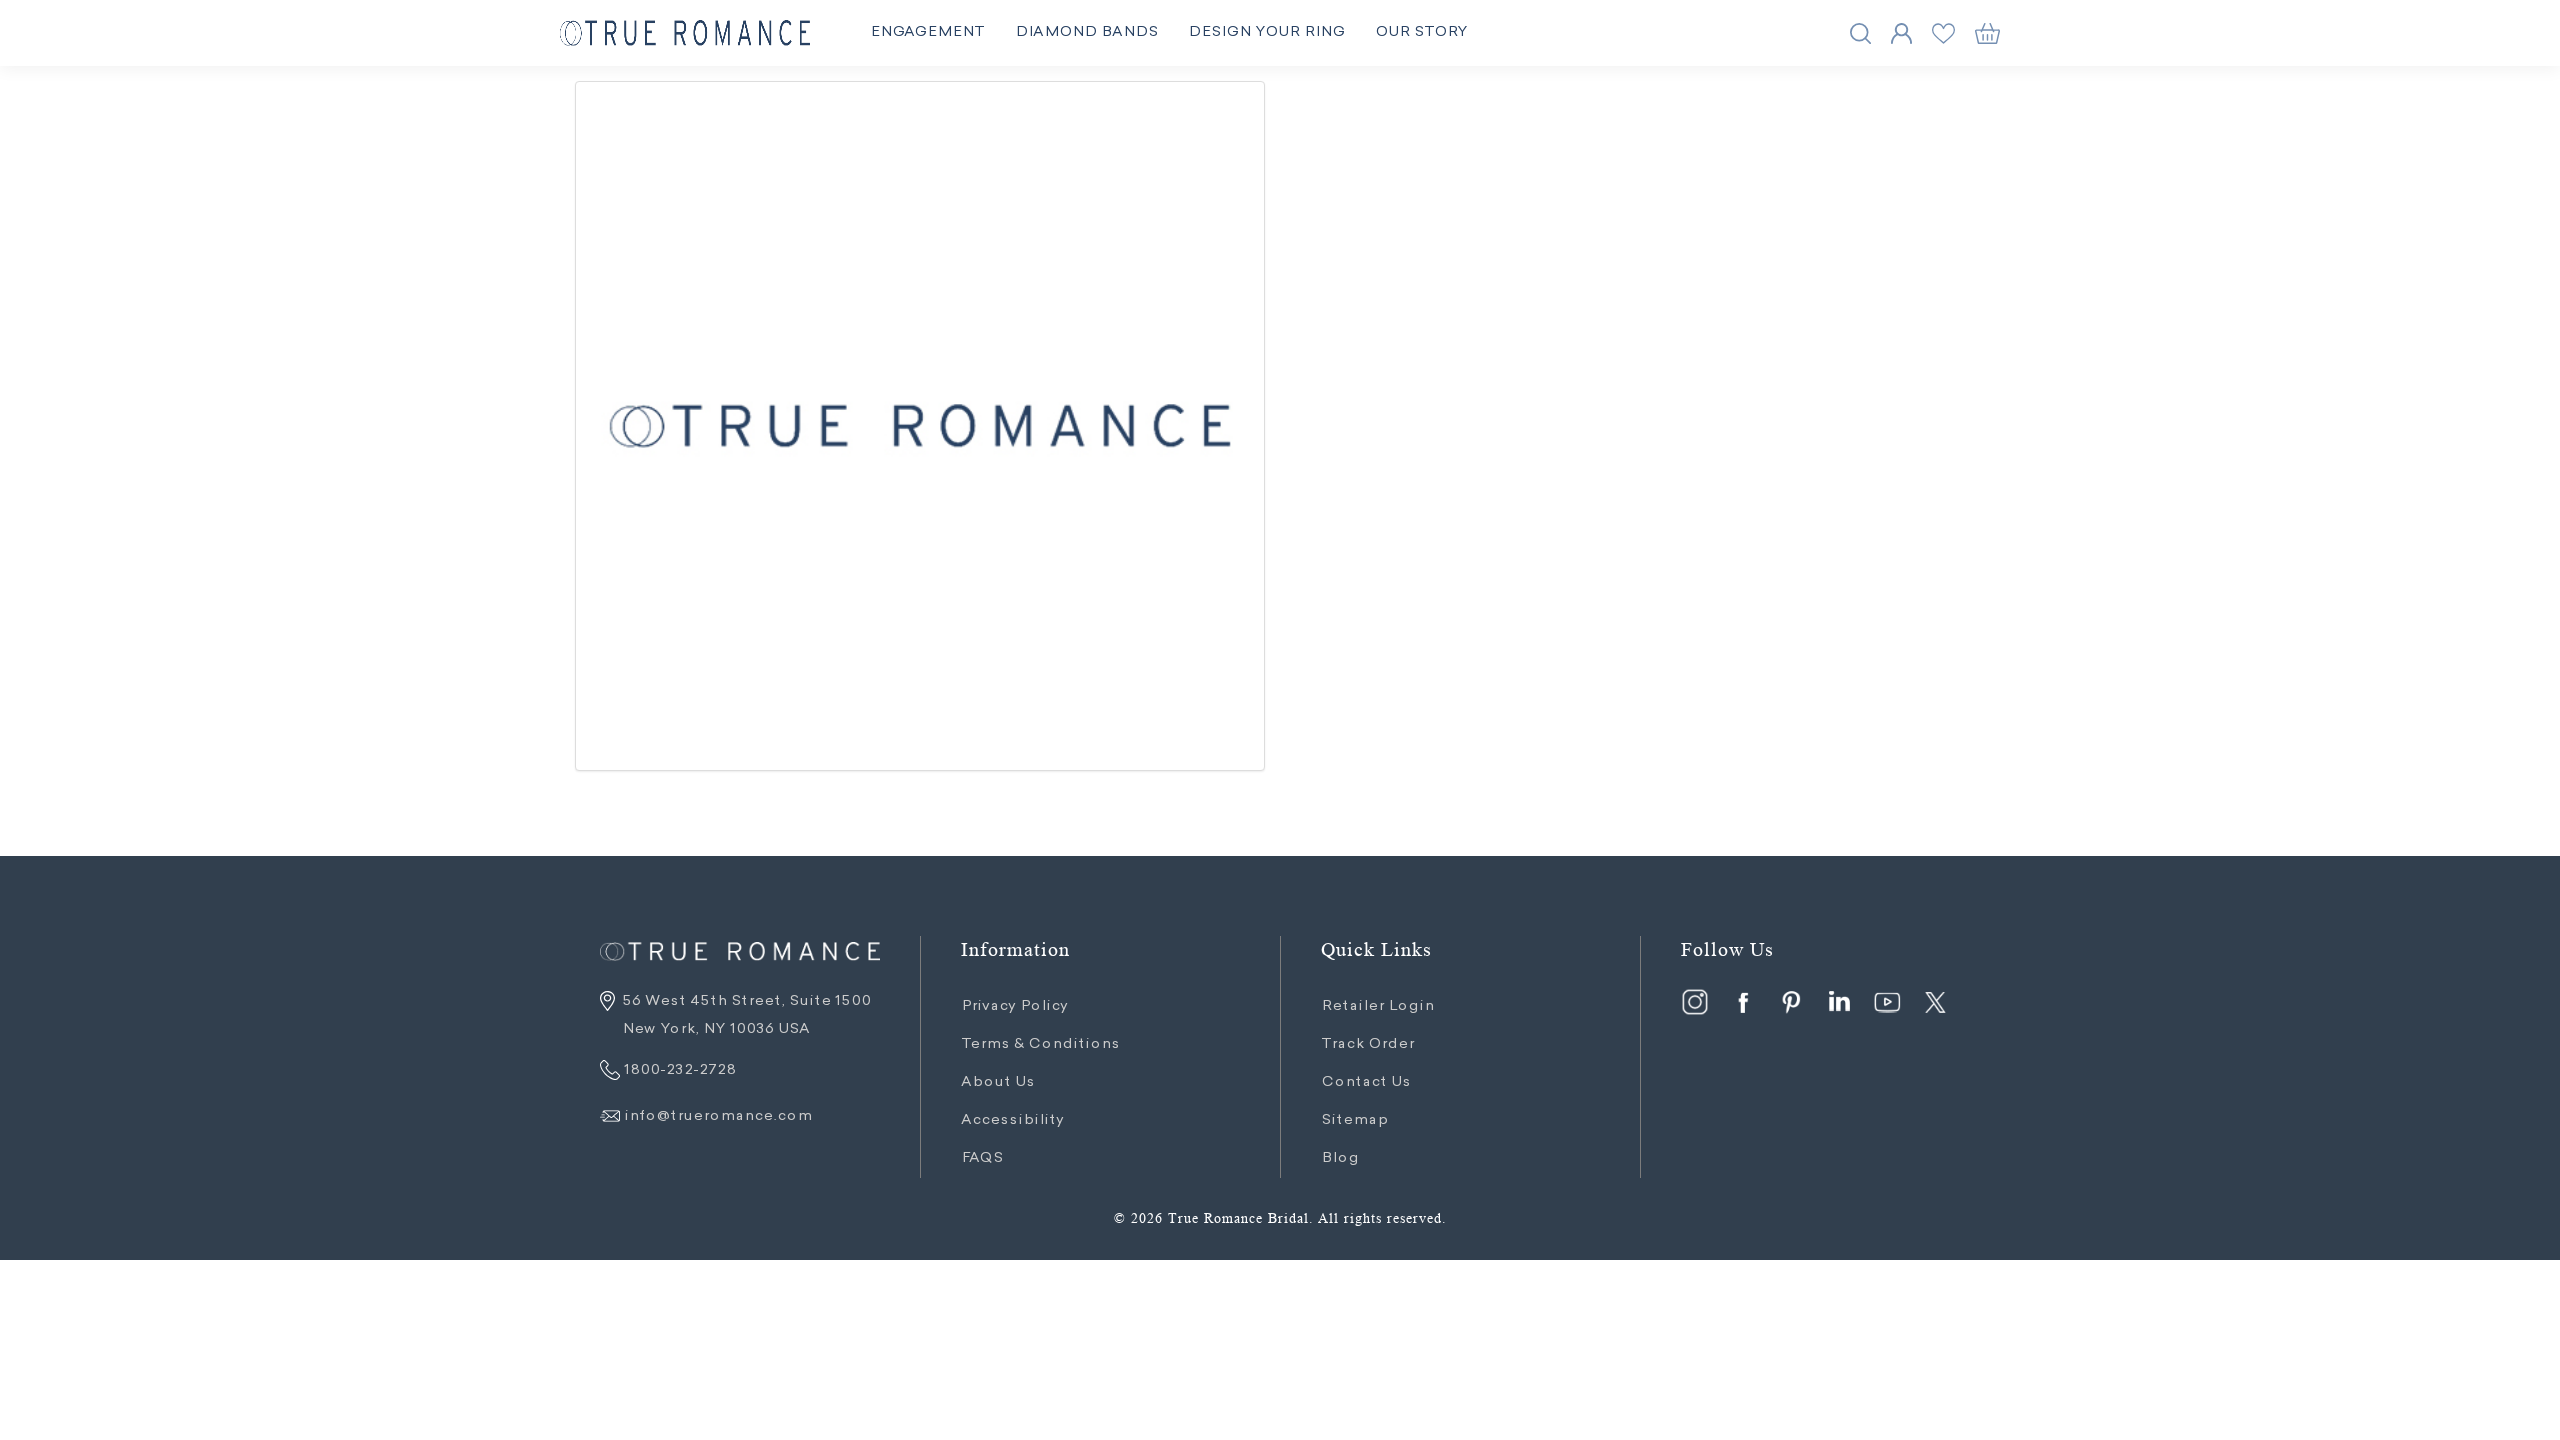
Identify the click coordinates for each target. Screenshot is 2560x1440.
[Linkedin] (1839, 1002)
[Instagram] (1695, 1002)
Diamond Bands (1086, 33)
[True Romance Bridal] (685, 33)
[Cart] (1987, 33)
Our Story (1421, 33)
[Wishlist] (1943, 33)
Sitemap (1354, 1121)
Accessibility (1012, 1121)
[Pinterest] (1791, 1002)
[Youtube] (1887, 1002)
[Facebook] (1743, 1002)
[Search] (1860, 33)
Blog (1340, 1159)
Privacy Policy (1014, 1007)
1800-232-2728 (678, 1071)
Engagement (927, 33)
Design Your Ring (1266, 33)
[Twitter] (1935, 1002)
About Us (998, 1083)
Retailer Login (1377, 1007)
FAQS (982, 1159)
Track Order (1367, 1045)
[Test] (920, 426)
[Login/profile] (1901, 33)
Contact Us (1366, 1083)
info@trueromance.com (718, 1117)
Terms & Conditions (1040, 1045)
